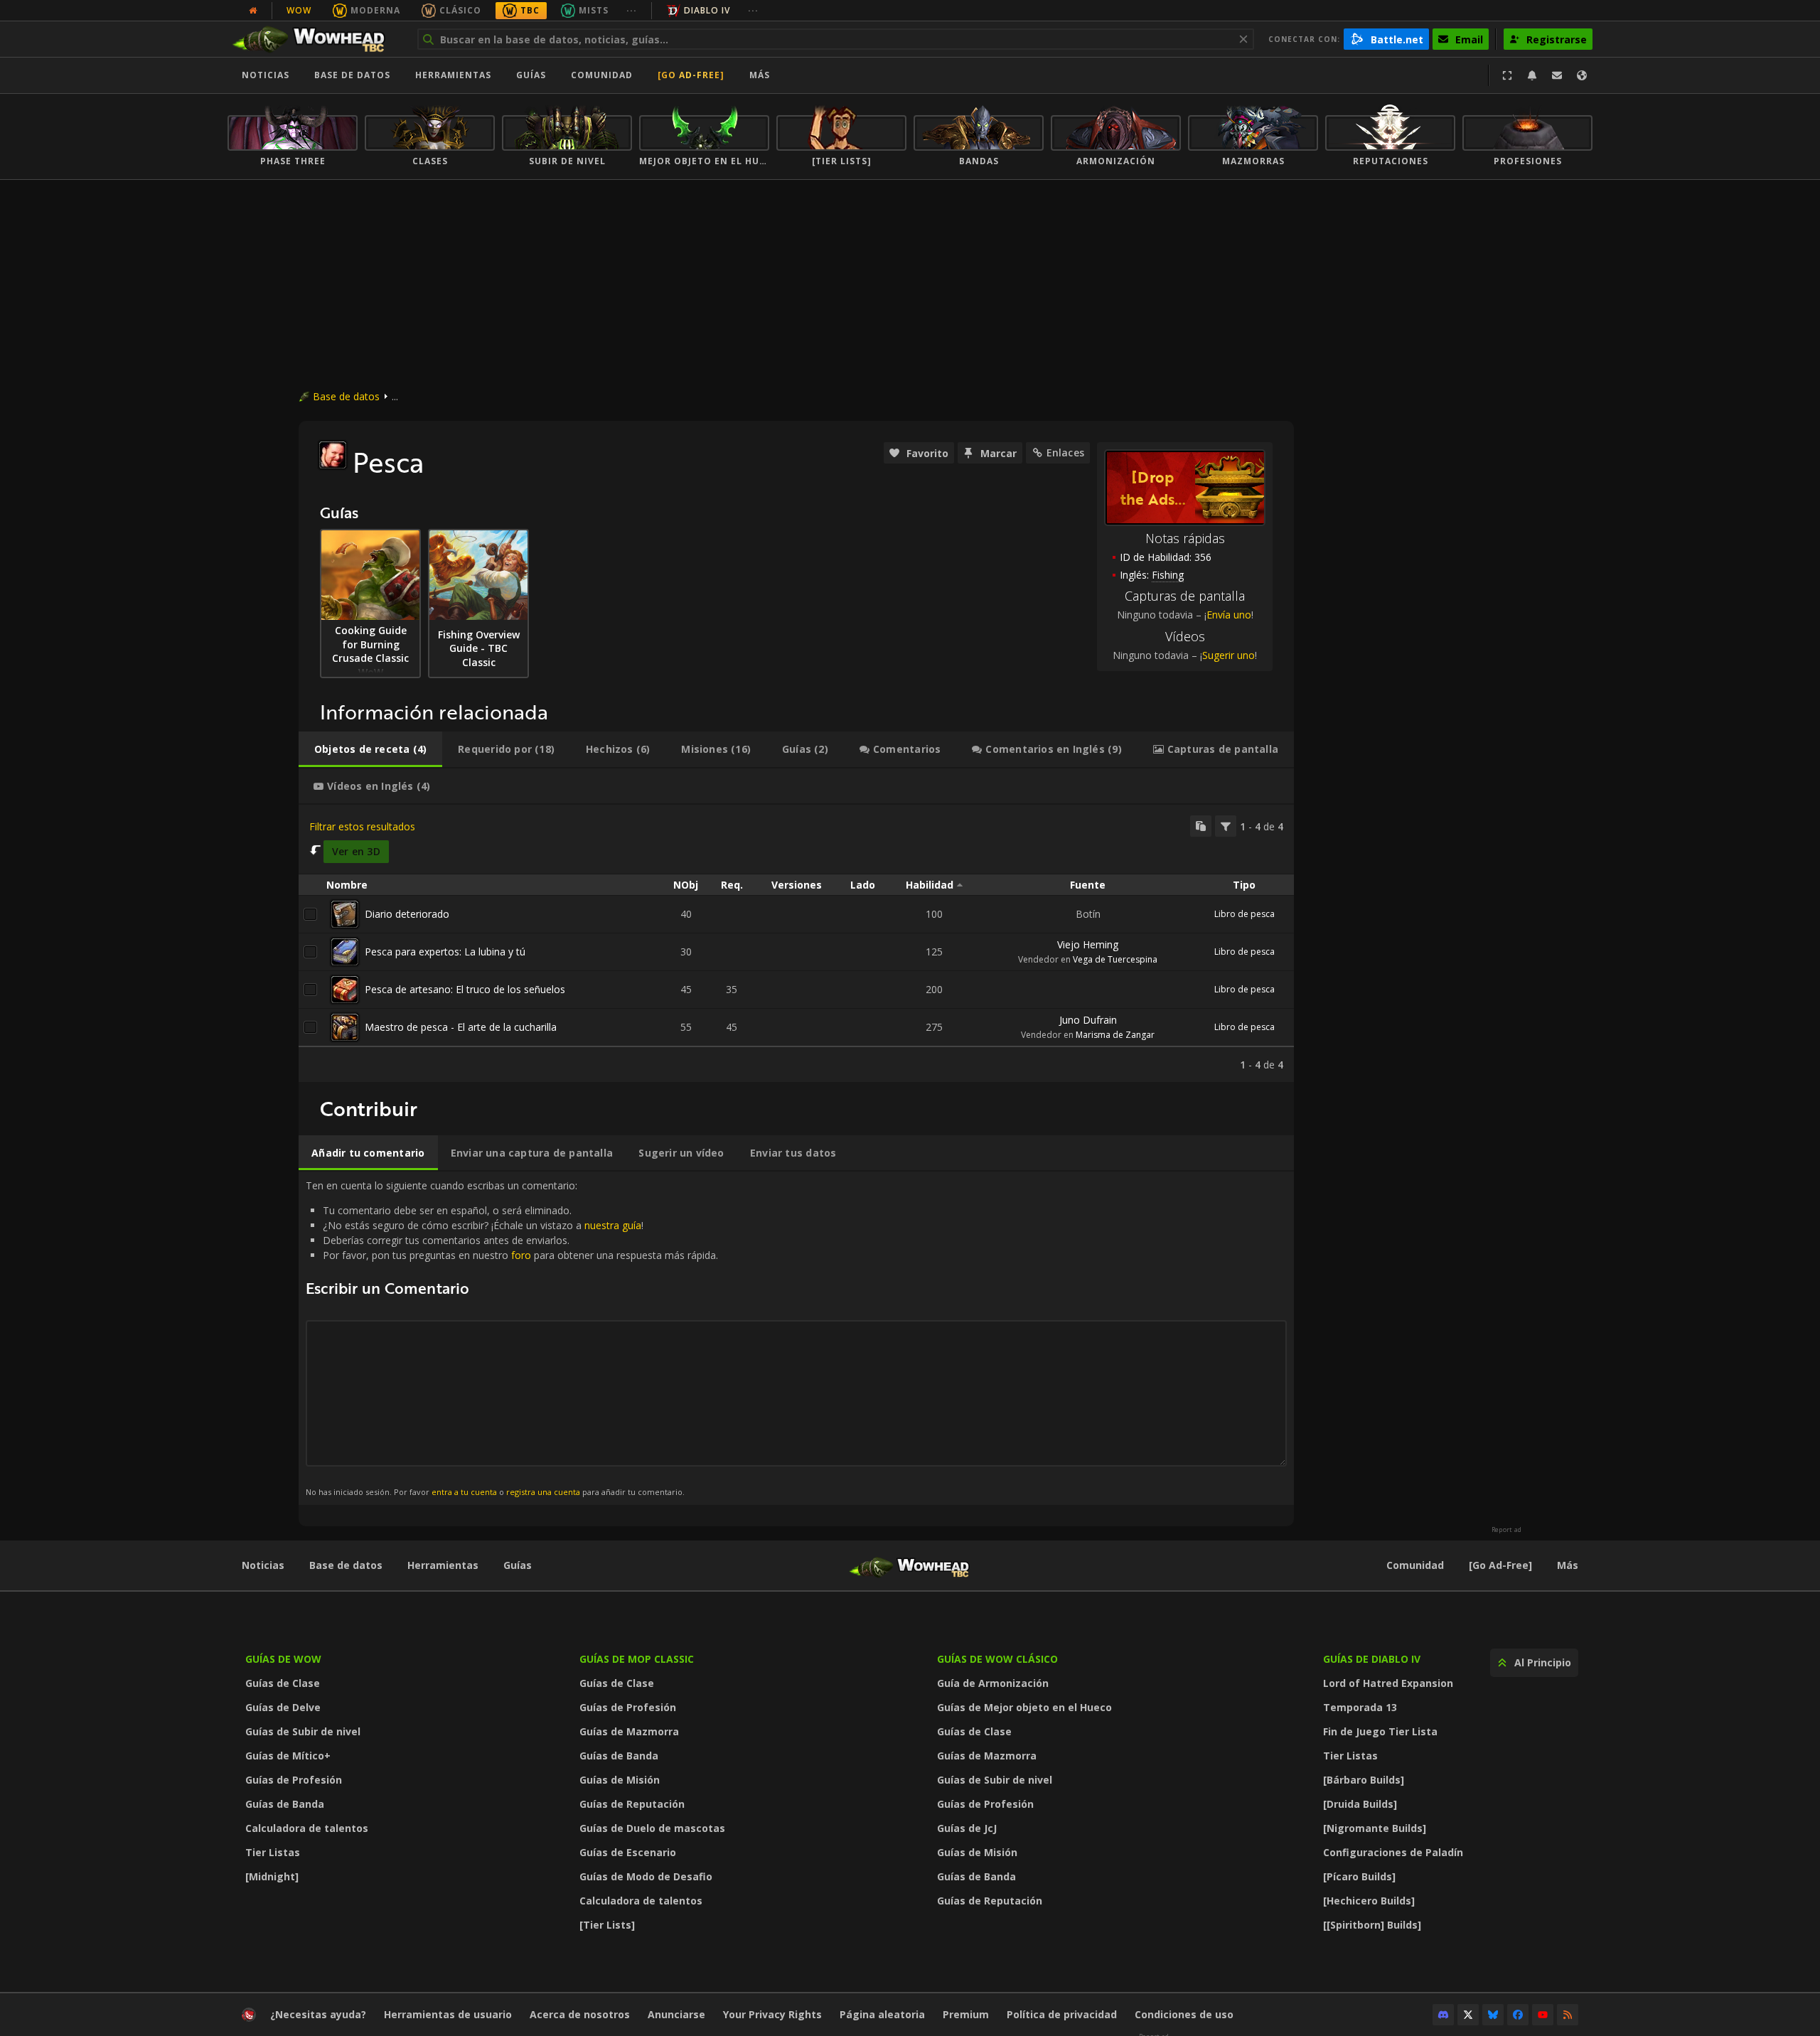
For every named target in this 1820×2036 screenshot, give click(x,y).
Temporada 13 (1360, 1707)
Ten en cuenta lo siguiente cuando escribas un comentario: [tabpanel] (512, 1338)
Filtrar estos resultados (362, 826)
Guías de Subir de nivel (303, 1731)
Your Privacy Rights (772, 2014)
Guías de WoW (283, 1659)
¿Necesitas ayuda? (318, 2014)
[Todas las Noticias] (253, 11)
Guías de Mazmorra (629, 1731)
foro (521, 1255)
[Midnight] (272, 1876)
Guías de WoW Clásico (997, 1659)
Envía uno (1229, 615)
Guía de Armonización (993, 1683)
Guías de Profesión (294, 1780)
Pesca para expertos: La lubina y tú (445, 952)
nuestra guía (613, 1225)
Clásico (460, 10)
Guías (531, 75)
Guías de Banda (285, 1804)
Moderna (375, 10)
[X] (1468, 2015)
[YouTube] (1543, 2015)
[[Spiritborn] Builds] (1372, 1925)
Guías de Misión (620, 1780)
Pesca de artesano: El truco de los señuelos (465, 989)
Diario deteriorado (407, 914)
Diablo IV (707, 10)
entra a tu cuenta (464, 1492)
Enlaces (1065, 452)
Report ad (1506, 1530)
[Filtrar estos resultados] (1226, 826)
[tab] (370, 749)
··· (632, 10)
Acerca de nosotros (580, 2014)
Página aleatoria (882, 2014)
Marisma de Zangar (1115, 1035)
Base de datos (352, 75)
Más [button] (760, 75)
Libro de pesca (1244, 914)
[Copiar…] (1201, 826)
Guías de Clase (283, 1683)
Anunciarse (676, 2014)
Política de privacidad (1062, 2014)
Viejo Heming (1088, 944)
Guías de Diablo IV (1372, 1659)
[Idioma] (1582, 75)
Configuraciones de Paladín (1393, 1852)
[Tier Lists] (607, 1925)
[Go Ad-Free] (691, 75)
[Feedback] (1557, 75)
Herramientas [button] (453, 75)
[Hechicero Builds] (1369, 1901)
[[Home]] (315, 39)
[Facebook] (1518, 2015)
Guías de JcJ (967, 1828)
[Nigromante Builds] (1375, 1828)
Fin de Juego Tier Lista (1380, 1731)
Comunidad (602, 75)
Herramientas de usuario (448, 2014)
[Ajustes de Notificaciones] (1532, 75)
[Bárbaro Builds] (1364, 1780)
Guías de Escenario (628, 1852)
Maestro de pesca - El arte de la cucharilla (461, 1027)
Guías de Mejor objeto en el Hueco (1024, 1707)
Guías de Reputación (632, 1804)
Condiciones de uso (1184, 2014)
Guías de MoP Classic (637, 1659)
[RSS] (1568, 2015)
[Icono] (333, 455)
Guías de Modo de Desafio (646, 1876)
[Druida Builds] (1360, 1804)
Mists (594, 10)
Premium (966, 2014)
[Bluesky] (1493, 2015)
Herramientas (443, 1565)
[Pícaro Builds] (1359, 1876)
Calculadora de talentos (307, 1828)
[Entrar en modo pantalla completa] (1507, 75)
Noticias (266, 75)
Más (1568, 1565)
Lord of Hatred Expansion (1388, 1683)
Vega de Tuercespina (1115, 959)
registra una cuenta (543, 1492)
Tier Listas (273, 1852)
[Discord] (1443, 2015)
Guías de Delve (283, 1707)
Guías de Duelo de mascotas (652, 1828)
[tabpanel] (796, 943)
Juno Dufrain (1088, 1020)
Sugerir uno (1228, 655)
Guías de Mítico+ (288, 1756)
